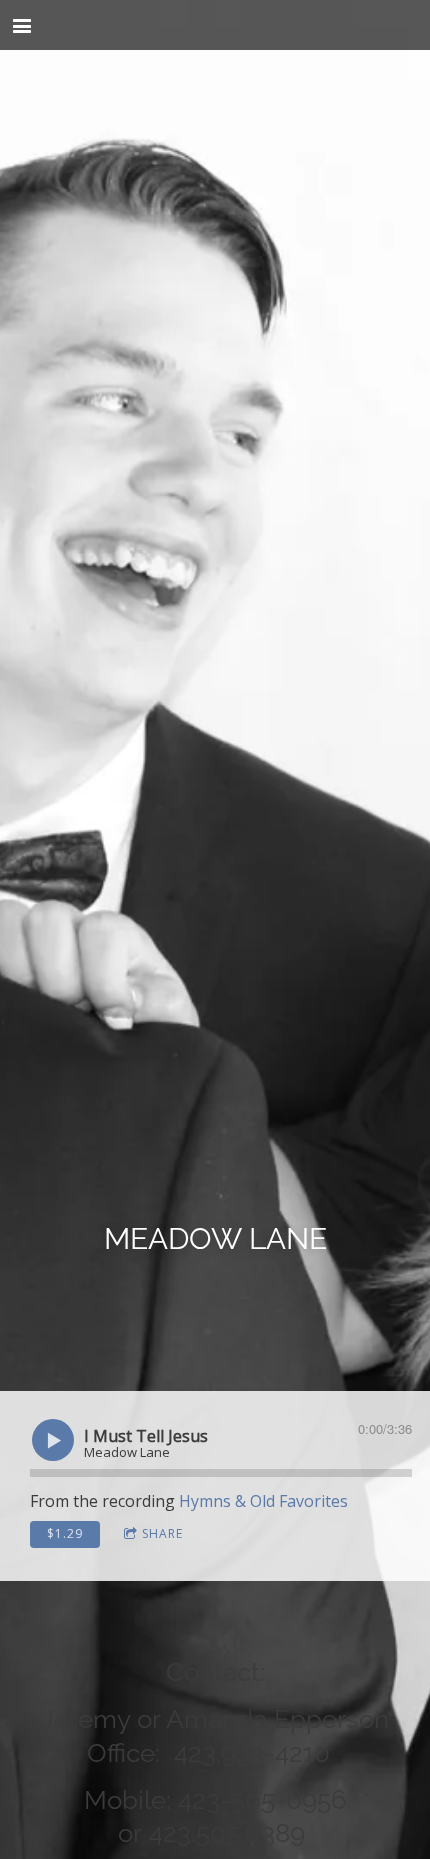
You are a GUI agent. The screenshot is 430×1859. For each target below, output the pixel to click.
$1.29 (65, 1533)
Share (162, 1533)
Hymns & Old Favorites (263, 1501)
